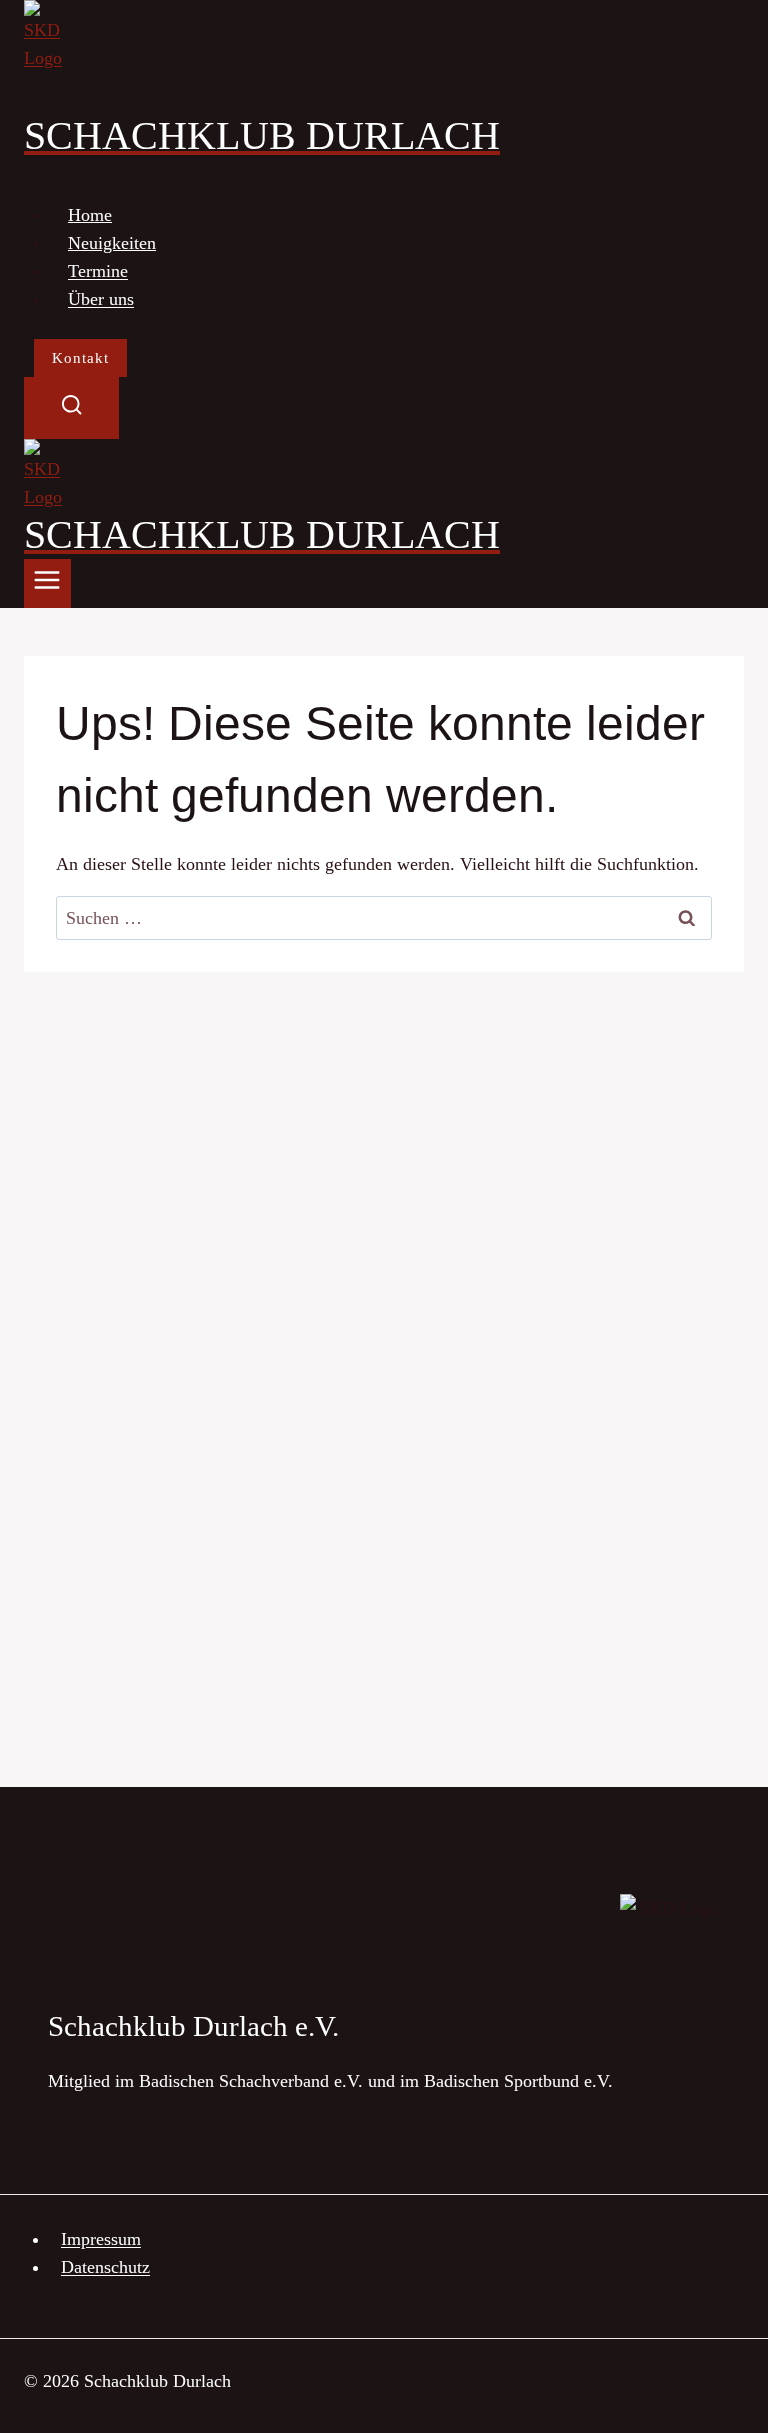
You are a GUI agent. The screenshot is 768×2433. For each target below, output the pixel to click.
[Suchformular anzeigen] (71, 407)
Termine (98, 271)
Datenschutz (105, 2267)
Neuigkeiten (112, 242)
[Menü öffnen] (47, 583)
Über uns (101, 299)
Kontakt (80, 358)
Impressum (101, 2239)
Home (90, 214)
